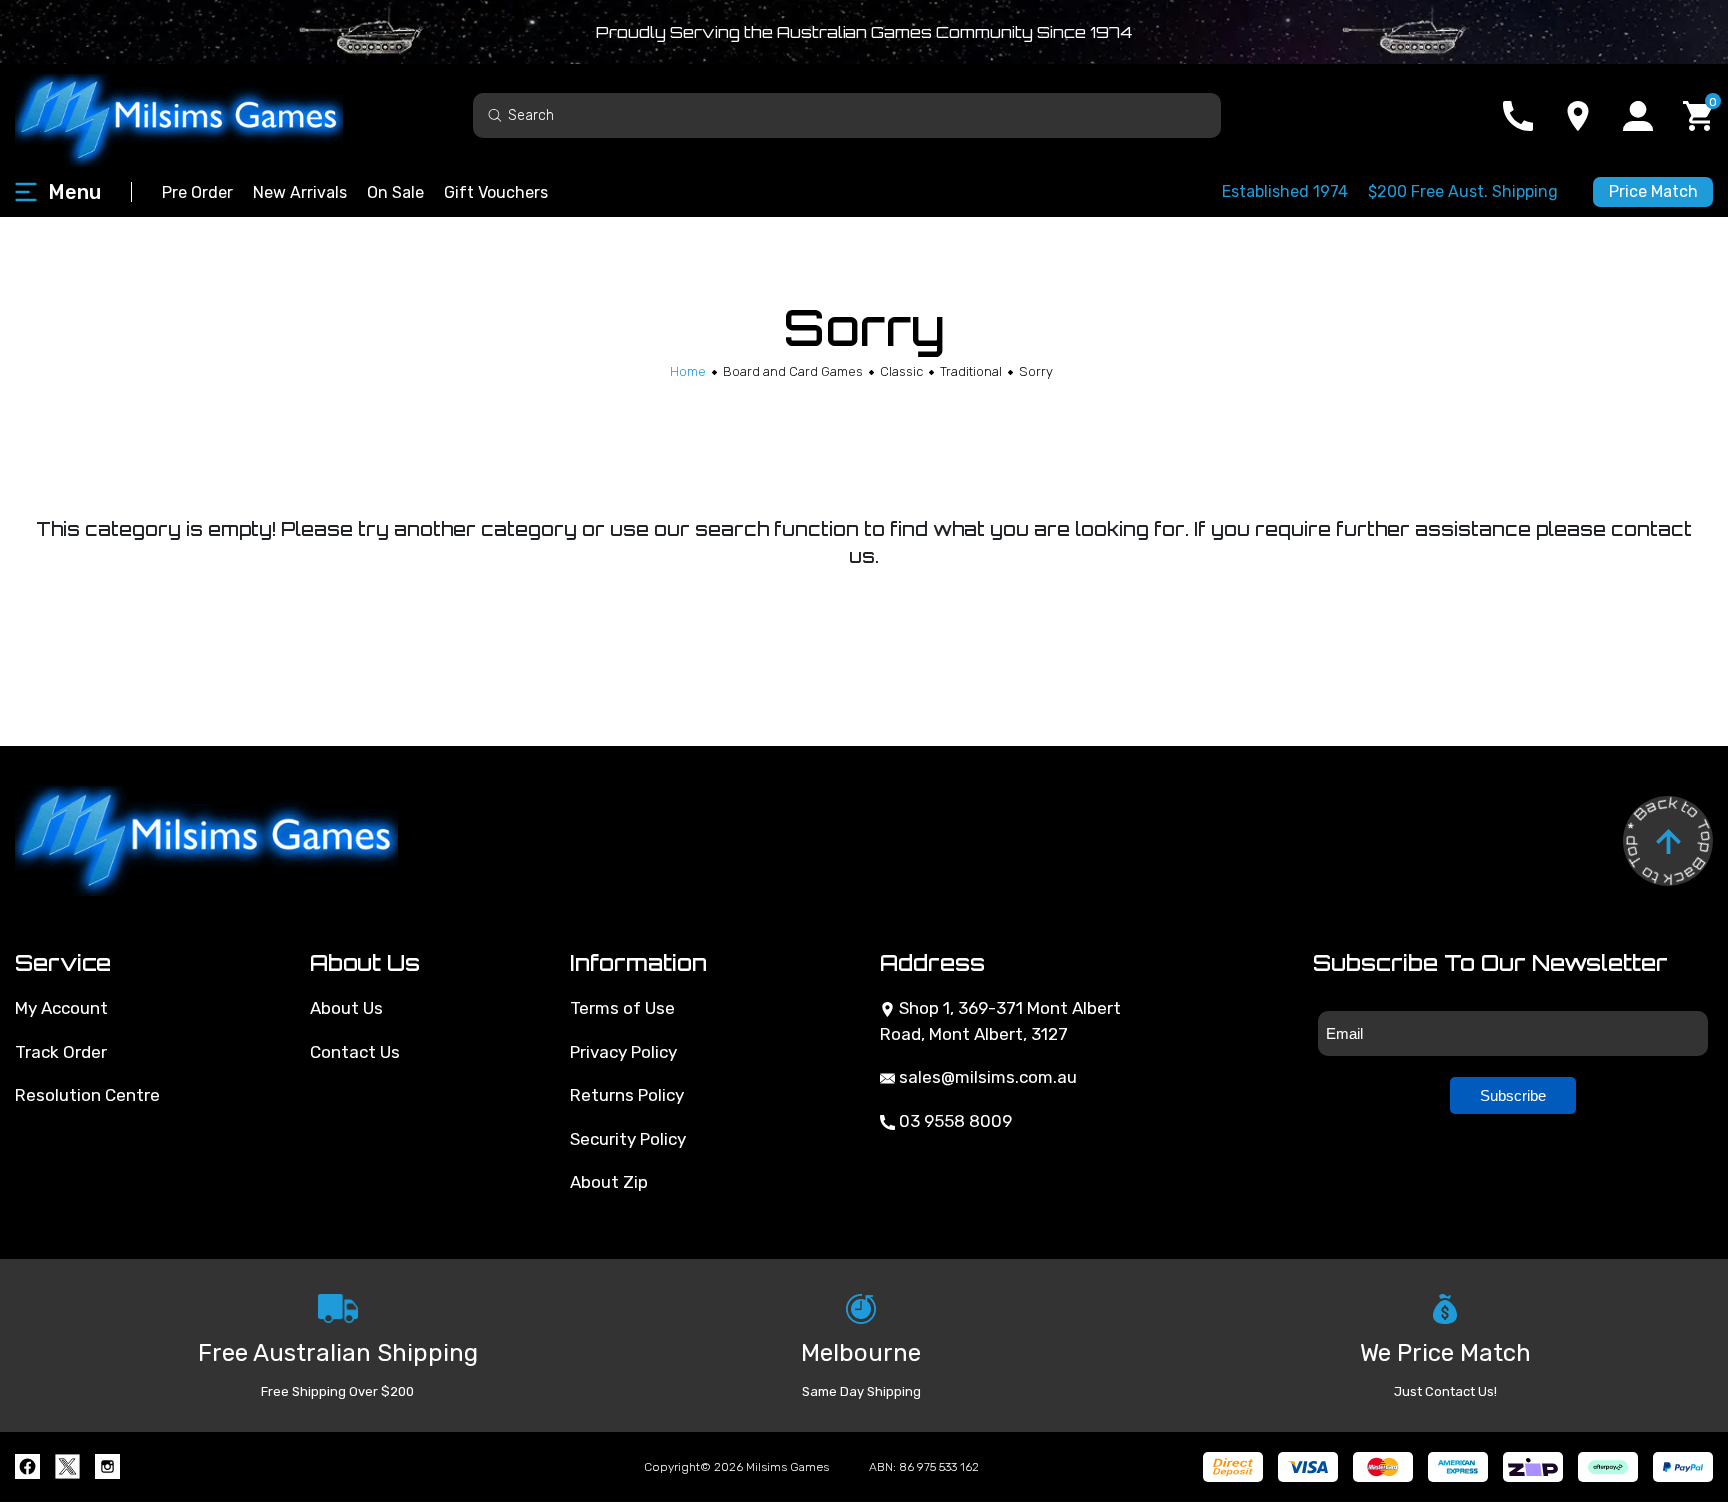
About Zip (609, 1182)
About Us (346, 1008)
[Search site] (495, 114)
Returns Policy (627, 1095)
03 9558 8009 (953, 1121)
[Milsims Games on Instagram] (107, 1466)
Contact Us (355, 1052)
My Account (61, 1008)
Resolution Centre (87, 1095)
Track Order (61, 1052)
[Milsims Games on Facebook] (27, 1466)
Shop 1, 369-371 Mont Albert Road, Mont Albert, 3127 (1000, 1021)
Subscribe (1513, 1095)
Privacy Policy (623, 1052)
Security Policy (628, 1139)
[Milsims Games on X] (67, 1466)
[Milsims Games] (200, 115)
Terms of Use (622, 1008)
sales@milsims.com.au (986, 1077)
